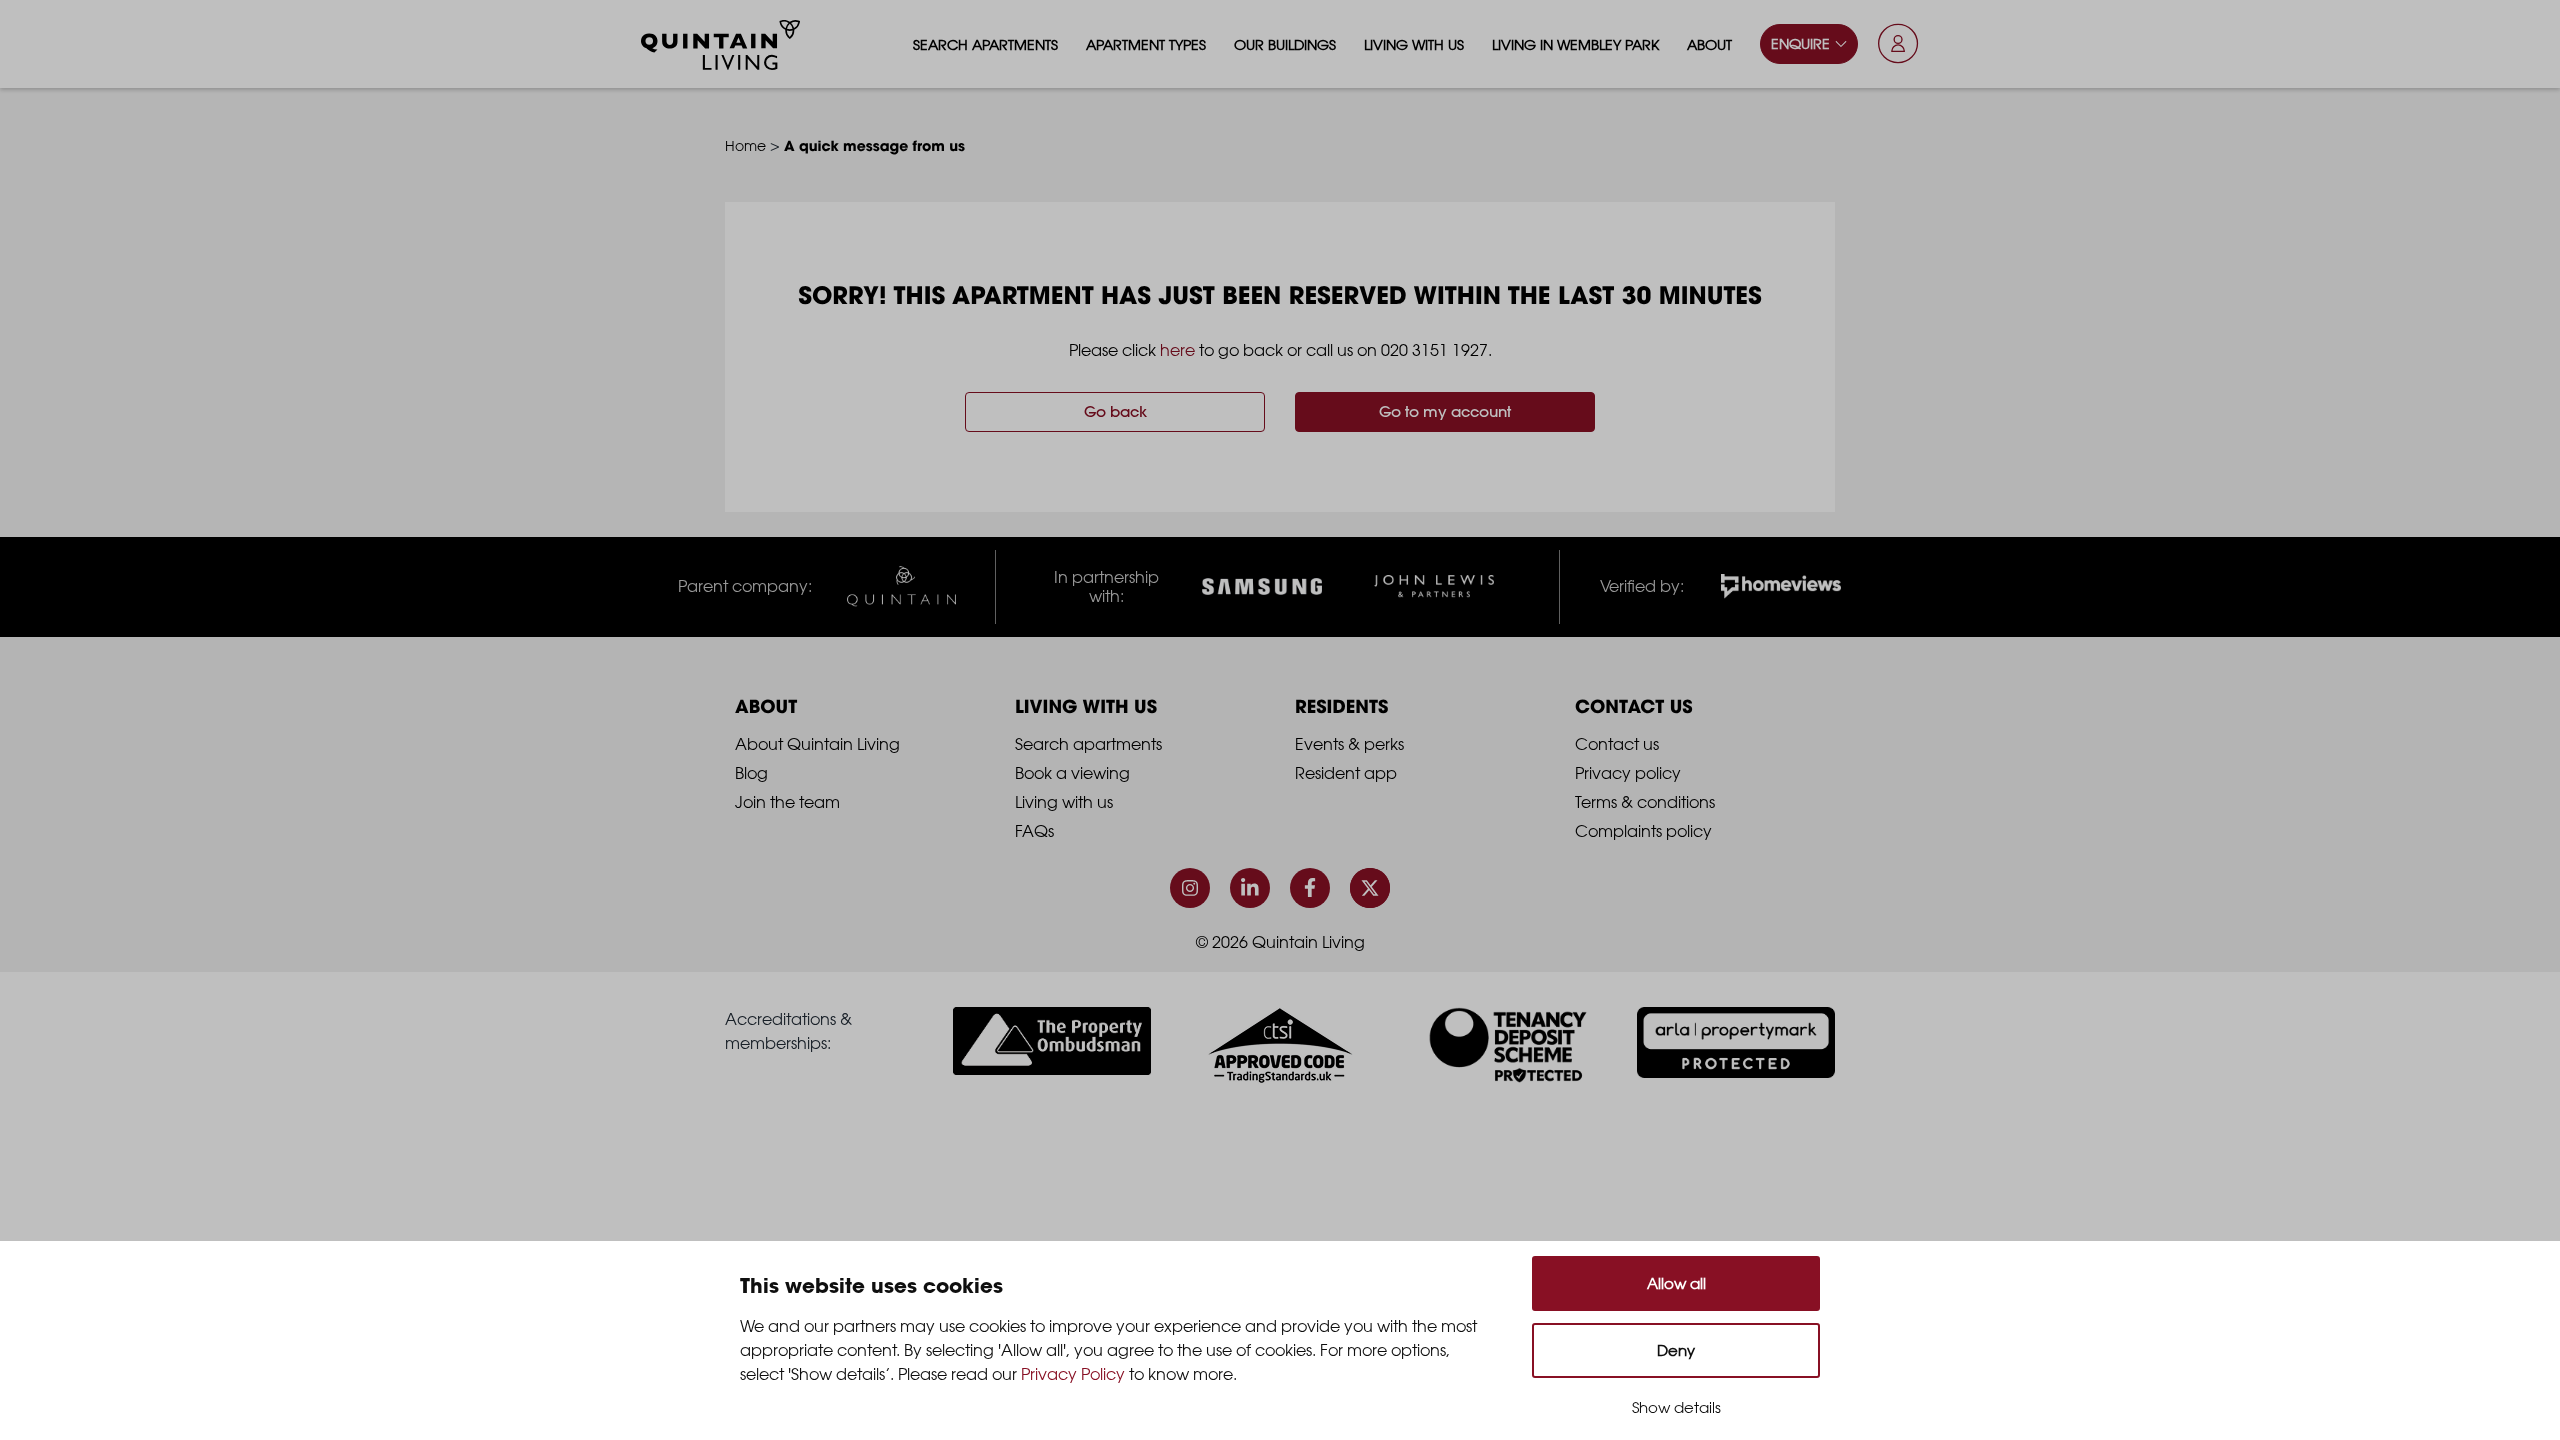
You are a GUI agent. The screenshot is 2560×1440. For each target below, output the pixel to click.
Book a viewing (1072, 773)
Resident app (1346, 773)
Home (745, 145)
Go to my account (1445, 411)
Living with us (1414, 44)
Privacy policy (1628, 773)
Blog (751, 773)
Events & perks (1349, 744)
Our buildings (1285, 44)
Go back (1115, 411)
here (1177, 350)
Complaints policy (1643, 831)
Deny (1676, 1350)
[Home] (721, 45)
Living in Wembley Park (1575, 44)
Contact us (1617, 744)
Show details (1676, 1407)
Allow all (1676, 1283)
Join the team (787, 802)
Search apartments (985, 44)
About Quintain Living (817, 744)
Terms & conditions (1645, 802)
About (1709, 44)
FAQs (1034, 831)
